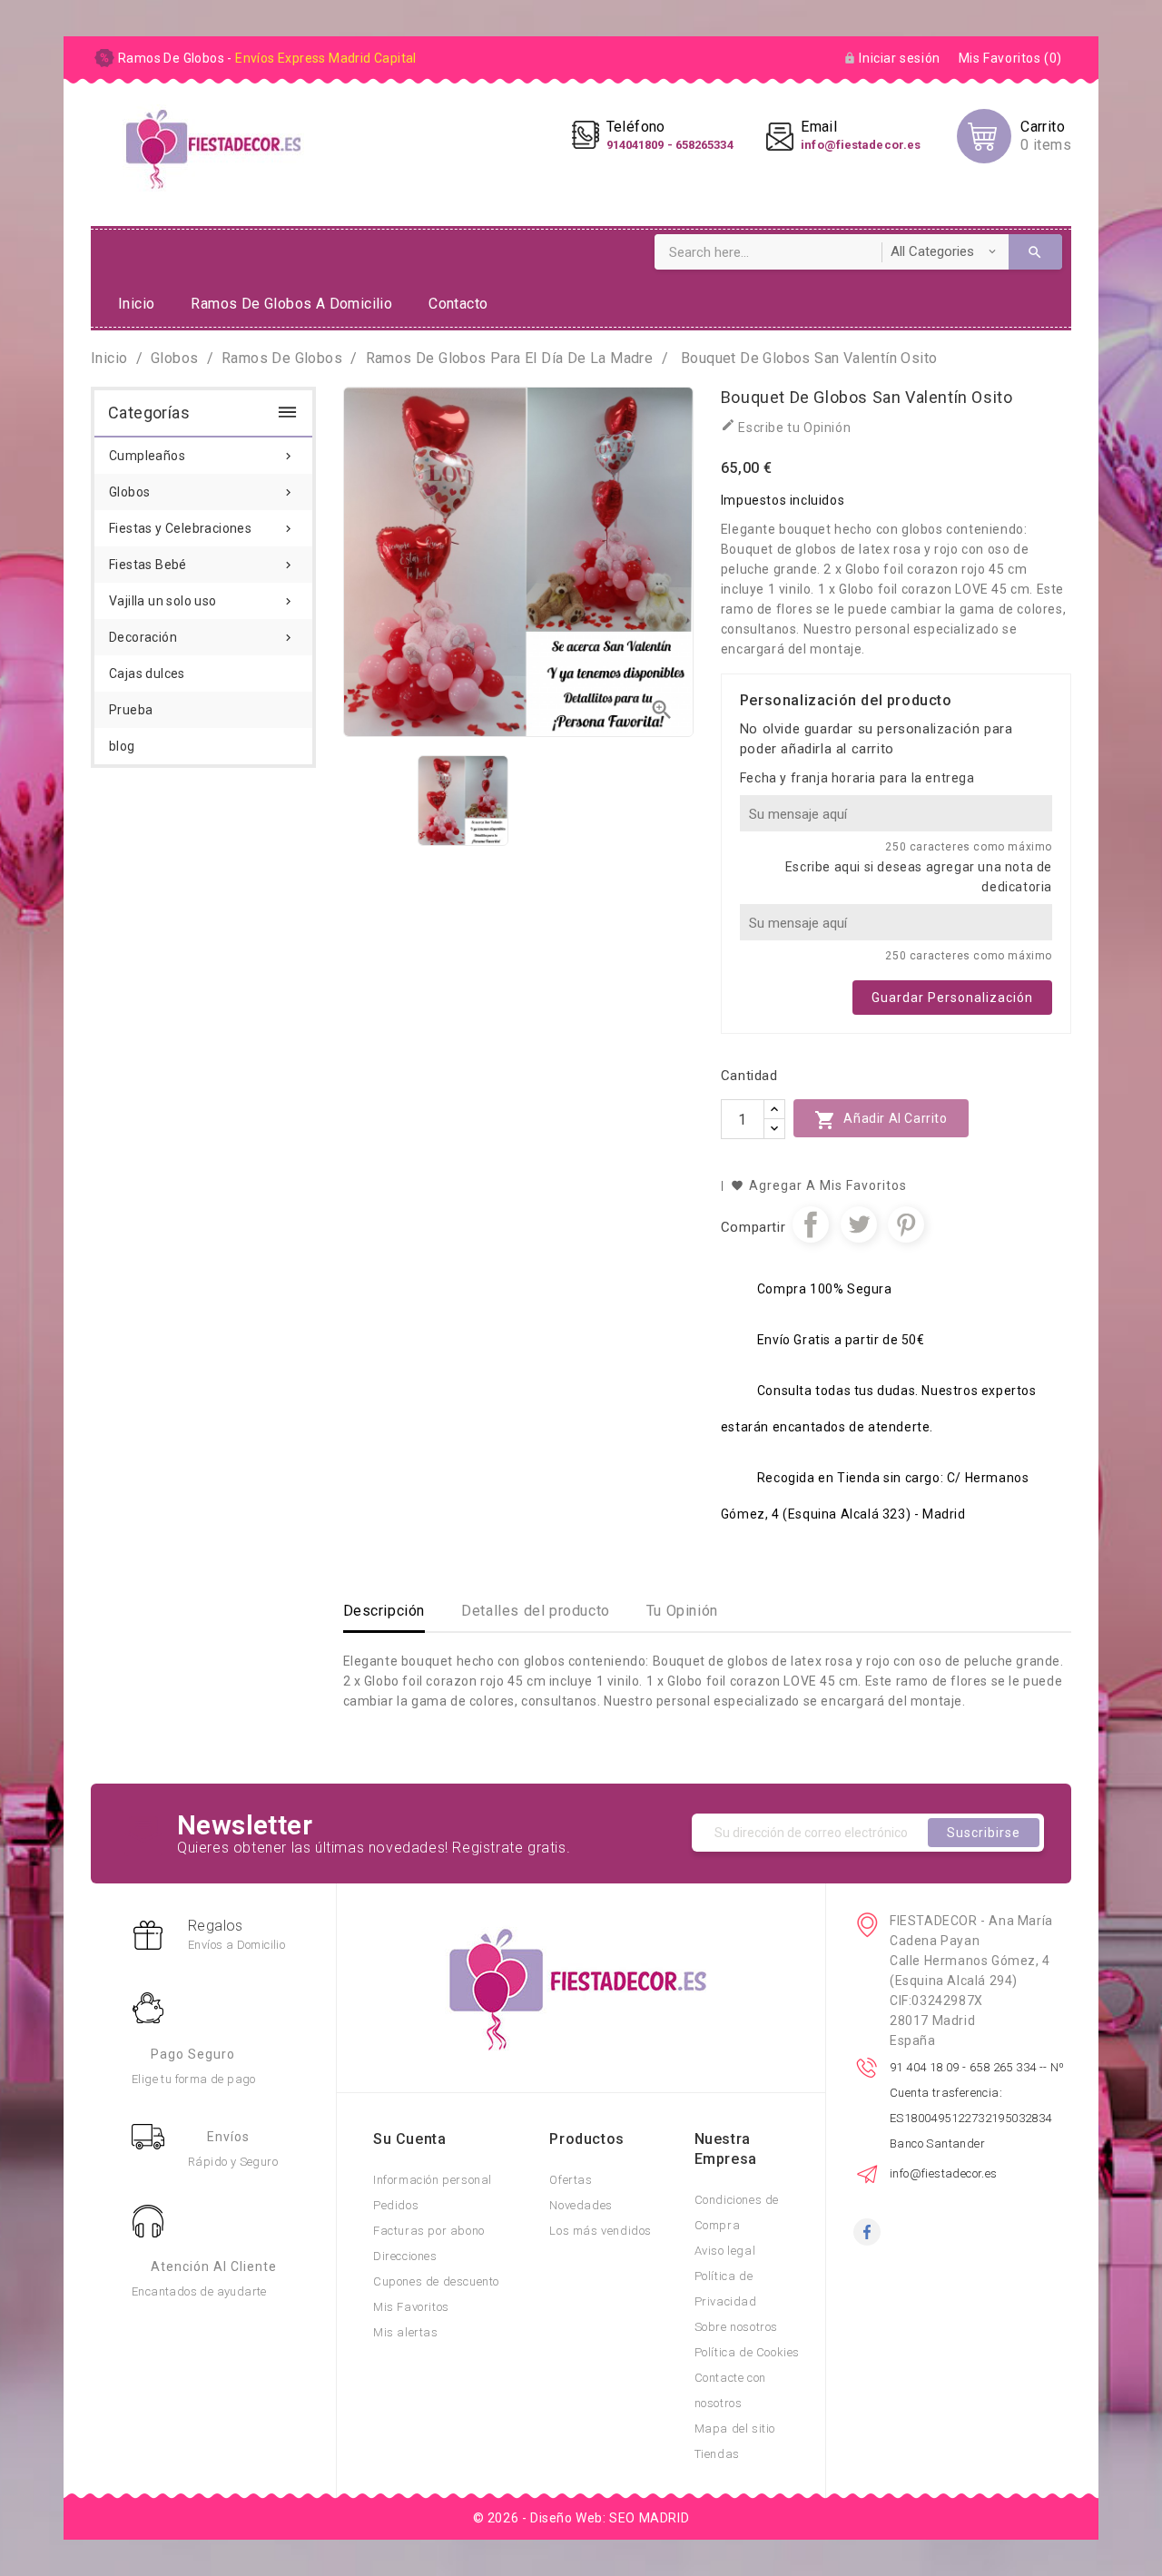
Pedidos (396, 2205)
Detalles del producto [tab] (536, 1611)
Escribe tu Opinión (786, 426)
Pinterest (906, 1224)
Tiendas (717, 2454)
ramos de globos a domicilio (291, 304)
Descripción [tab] (384, 1611)
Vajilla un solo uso (202, 601)
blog (122, 746)
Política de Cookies (747, 2352)
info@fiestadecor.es (944, 2173)
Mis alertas (406, 2332)
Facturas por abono (429, 2231)
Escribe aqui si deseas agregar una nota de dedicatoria (919, 877)
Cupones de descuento (436, 2281)
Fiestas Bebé (202, 565)
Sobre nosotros (736, 2327)
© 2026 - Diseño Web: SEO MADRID (581, 2518)
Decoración (202, 637)
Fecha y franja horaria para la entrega (857, 778)
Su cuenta (409, 2139)
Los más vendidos (601, 2231)
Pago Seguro (193, 2054)
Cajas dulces (147, 673)
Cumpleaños (202, 456)
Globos (202, 492)
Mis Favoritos (411, 2307)
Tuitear (859, 1224)
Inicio (136, 304)
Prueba (131, 710)
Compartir (811, 1224)
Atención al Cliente (214, 2266)
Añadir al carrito (881, 1120)
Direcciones (405, 2256)
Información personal (433, 2180)
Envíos (228, 2137)
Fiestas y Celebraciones (202, 528)
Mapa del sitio (735, 2429)
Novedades (581, 2205)
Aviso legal (725, 2251)
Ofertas (571, 2180)
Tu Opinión (682, 1611)
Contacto (458, 304)
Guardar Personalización (952, 998)
